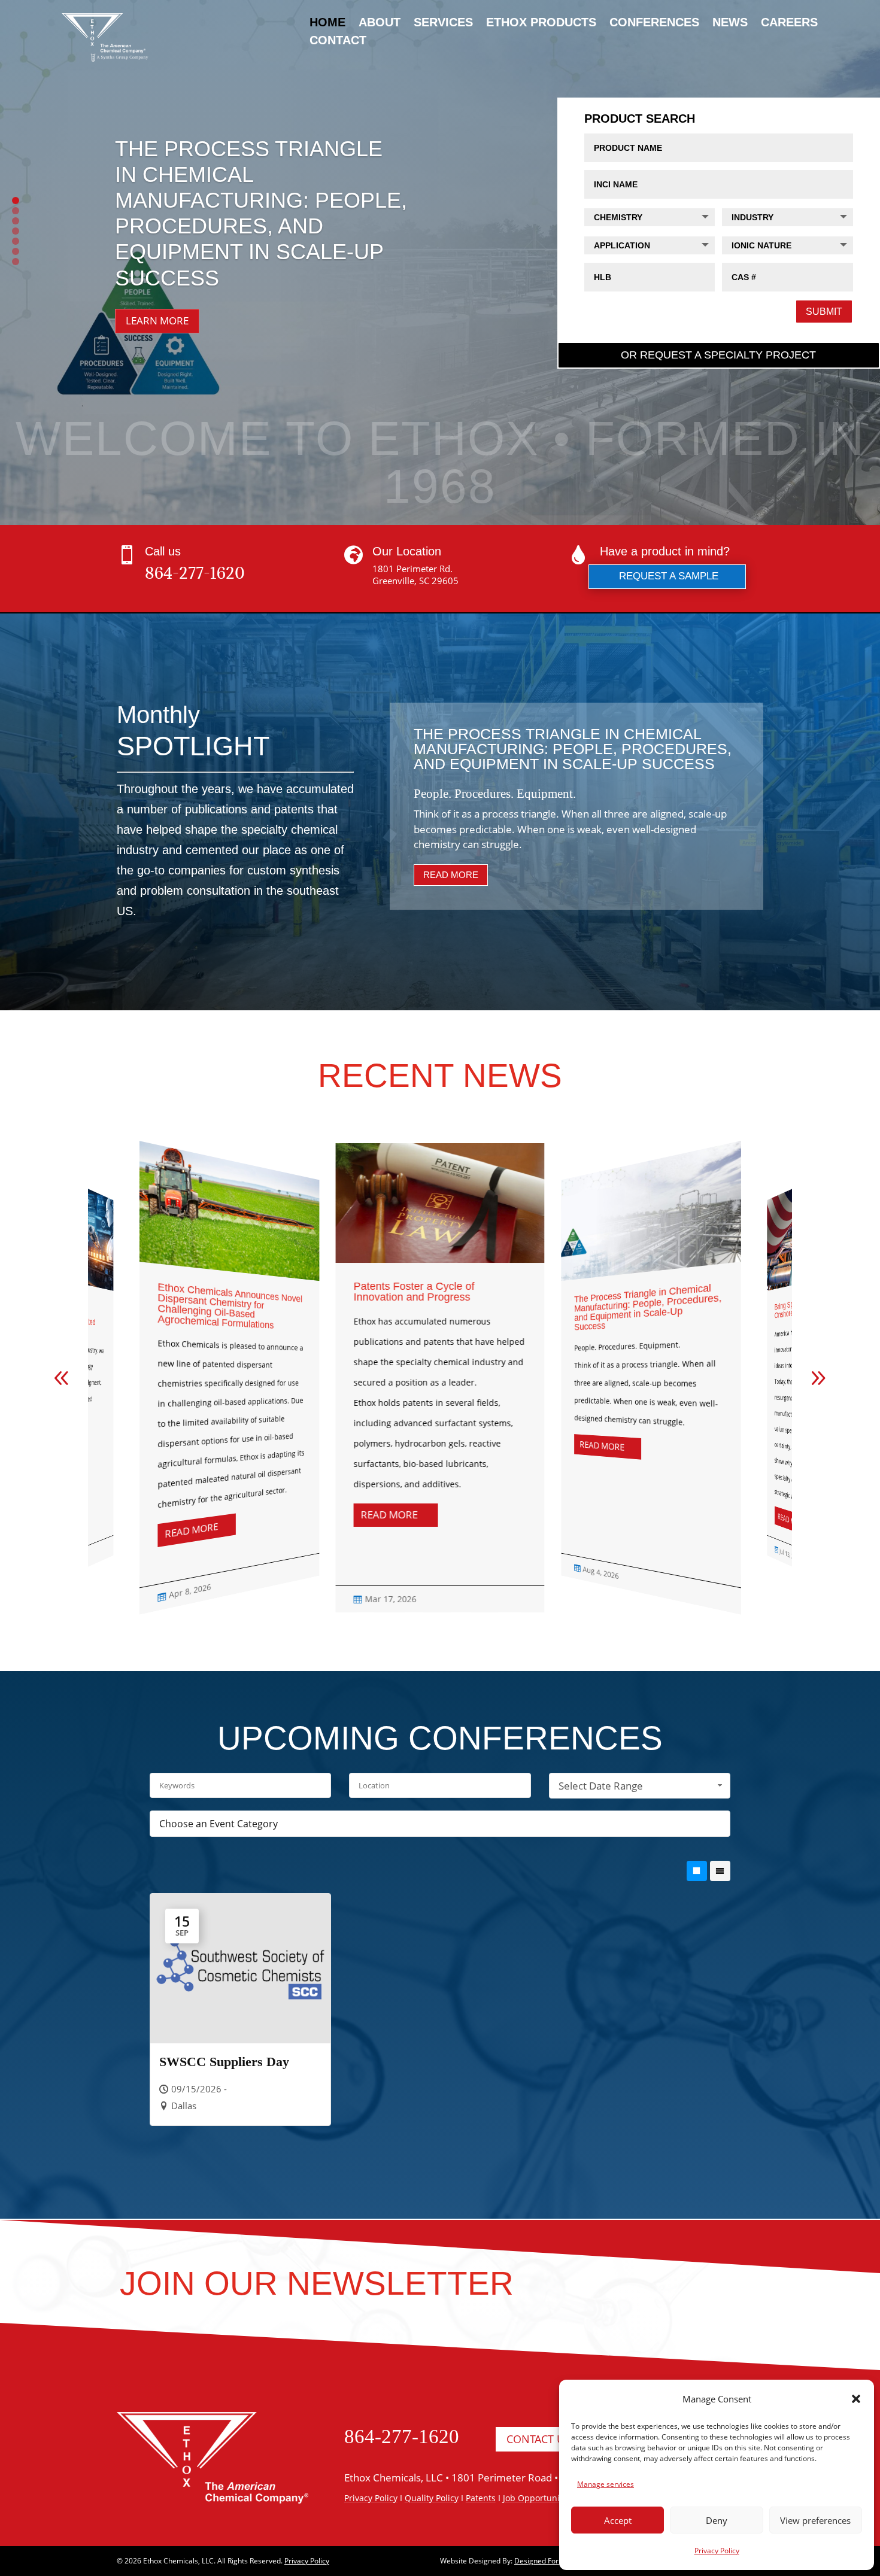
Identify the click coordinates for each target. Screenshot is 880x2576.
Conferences (654, 23)
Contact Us (538, 2439)
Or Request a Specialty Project (718, 355)
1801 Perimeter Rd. (412, 569)
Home (327, 23)
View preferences (815, 2520)
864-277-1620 (195, 573)
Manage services (606, 2484)
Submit (824, 312)
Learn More (157, 321)
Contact (338, 41)
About (380, 23)
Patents (481, 2498)
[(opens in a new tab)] (229, 1267)
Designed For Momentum (557, 2561)
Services (443, 23)
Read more (191, 1531)
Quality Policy (432, 2498)
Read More (451, 875)
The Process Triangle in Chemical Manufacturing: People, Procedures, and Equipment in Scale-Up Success (648, 1307)
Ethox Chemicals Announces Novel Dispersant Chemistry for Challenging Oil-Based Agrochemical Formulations (230, 1306)
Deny (717, 2520)
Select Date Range (601, 1786)
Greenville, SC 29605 (415, 581)
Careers (789, 23)
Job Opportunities (538, 2498)
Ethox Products (541, 23)
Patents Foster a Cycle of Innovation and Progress (414, 1292)
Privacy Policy (717, 2551)
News (730, 23)
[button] (856, 2399)
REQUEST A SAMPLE (669, 576)
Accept (618, 2520)
